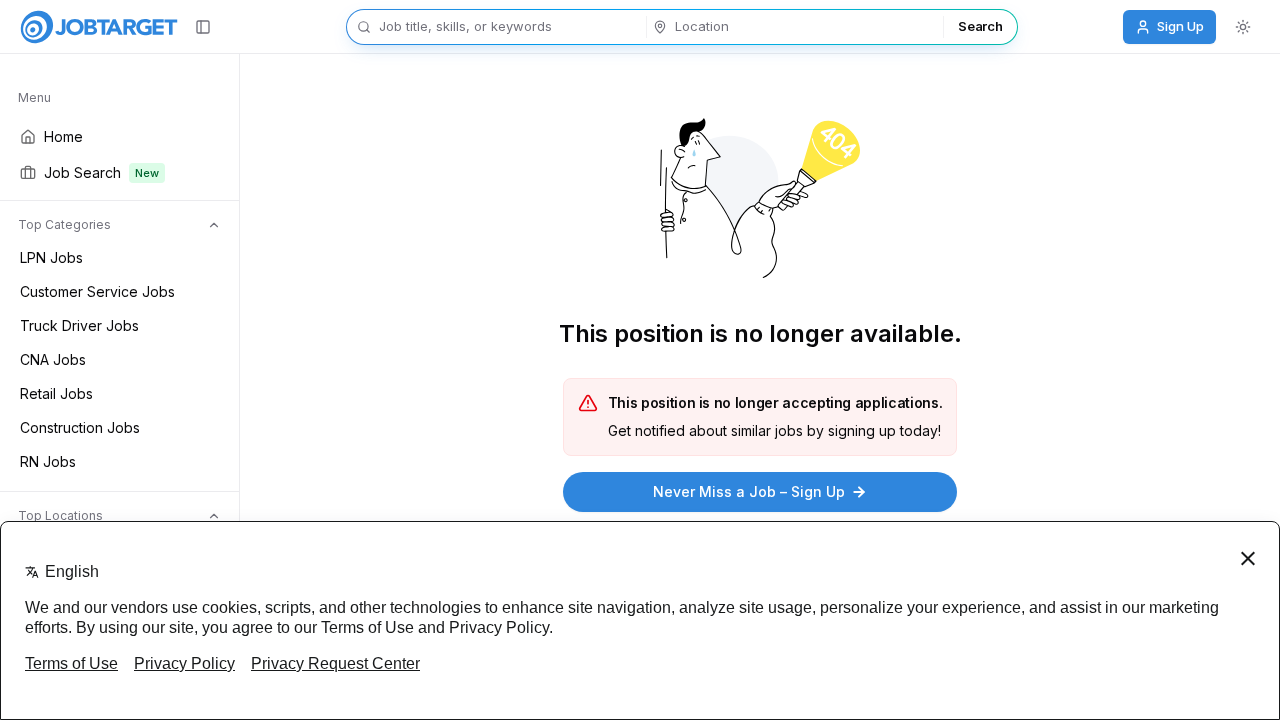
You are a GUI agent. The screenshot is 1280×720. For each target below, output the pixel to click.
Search (980, 26)
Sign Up (1180, 26)
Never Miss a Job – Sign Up (749, 491)
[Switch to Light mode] (1243, 27)
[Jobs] (99, 27)
